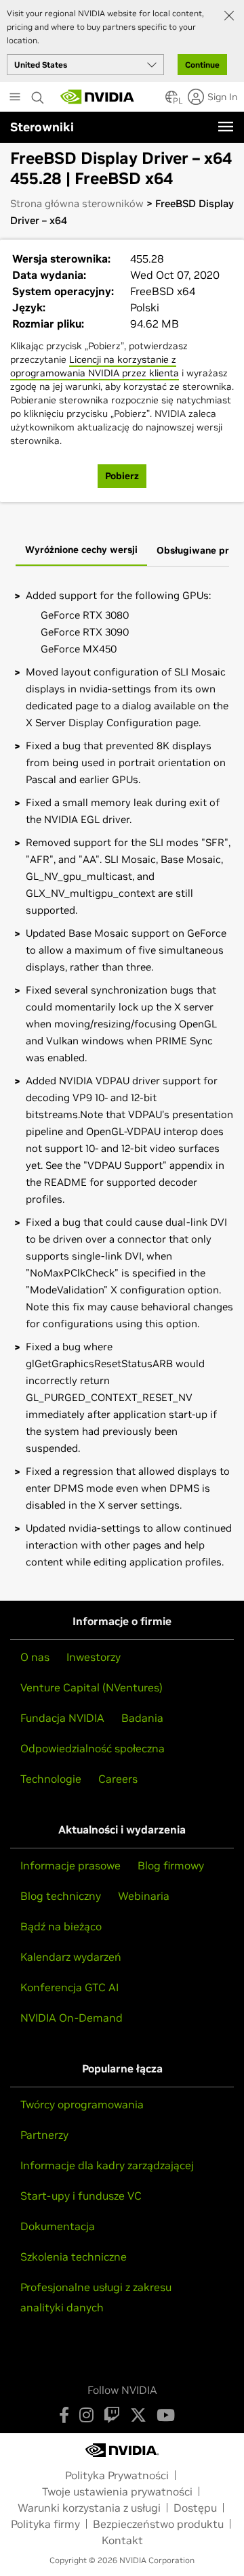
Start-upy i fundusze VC (81, 2196)
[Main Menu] (15, 98)
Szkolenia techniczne (74, 2257)
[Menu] (226, 127)
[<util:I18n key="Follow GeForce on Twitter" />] (138, 2415)
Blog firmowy (171, 1865)
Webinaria (144, 1896)
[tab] (81, 551)
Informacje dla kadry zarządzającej (107, 2165)
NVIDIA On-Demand (72, 2018)
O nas (35, 1657)
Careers (118, 1779)
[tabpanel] (122, 1079)
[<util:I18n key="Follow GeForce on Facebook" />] (64, 2415)
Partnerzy (44, 2135)
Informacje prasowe (70, 1865)
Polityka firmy (45, 2524)
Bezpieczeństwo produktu (158, 2524)
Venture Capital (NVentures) (91, 1687)
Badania (142, 1718)
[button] (171, 101)
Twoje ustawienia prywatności (117, 2491)
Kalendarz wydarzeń (71, 1957)
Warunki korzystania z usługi (89, 2508)
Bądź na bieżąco (61, 1926)
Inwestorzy (94, 1657)
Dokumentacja (58, 2226)
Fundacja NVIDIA (62, 1718)
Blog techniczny (61, 1896)
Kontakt (122, 2540)
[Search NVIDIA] (39, 94)
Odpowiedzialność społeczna (93, 1748)
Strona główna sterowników (77, 203)
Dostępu (195, 2508)
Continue (202, 65)
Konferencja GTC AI (69, 1987)
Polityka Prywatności (117, 2475)
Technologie (51, 1779)
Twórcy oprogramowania (82, 2104)
